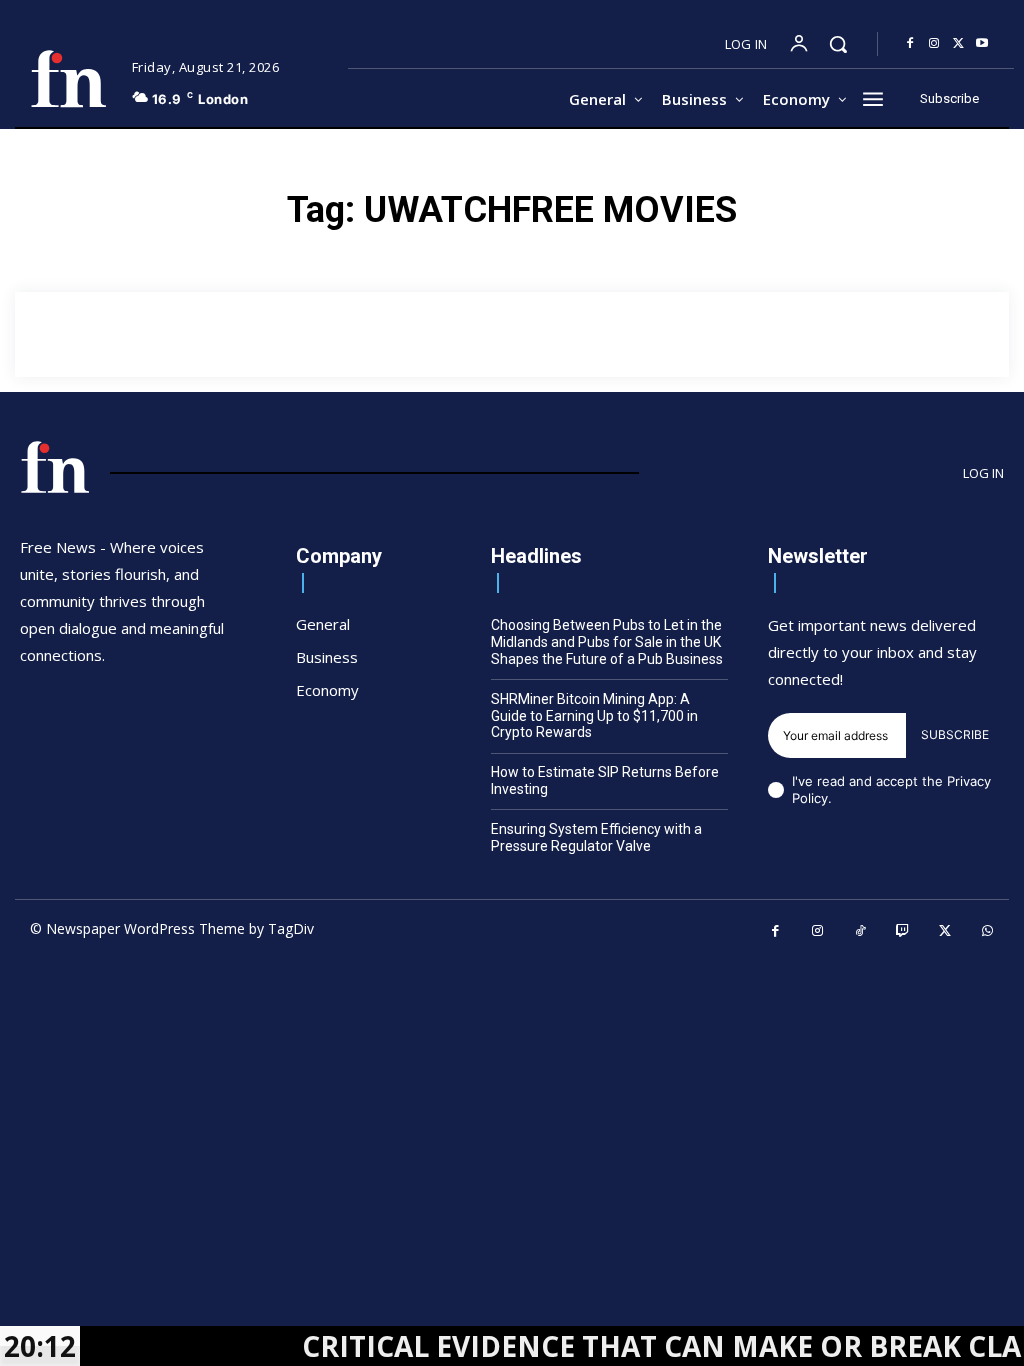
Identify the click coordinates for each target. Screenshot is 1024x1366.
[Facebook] (910, 44)
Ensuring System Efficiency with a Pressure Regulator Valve (596, 837)
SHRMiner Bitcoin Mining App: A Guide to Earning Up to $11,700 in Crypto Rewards (594, 716)
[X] (958, 44)
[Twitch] (903, 931)
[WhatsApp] (988, 931)
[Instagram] (934, 44)
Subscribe (955, 734)
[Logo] (68, 79)
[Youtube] (982, 44)
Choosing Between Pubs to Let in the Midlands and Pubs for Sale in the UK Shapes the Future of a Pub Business (607, 642)
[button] (838, 44)
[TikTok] (860, 931)
